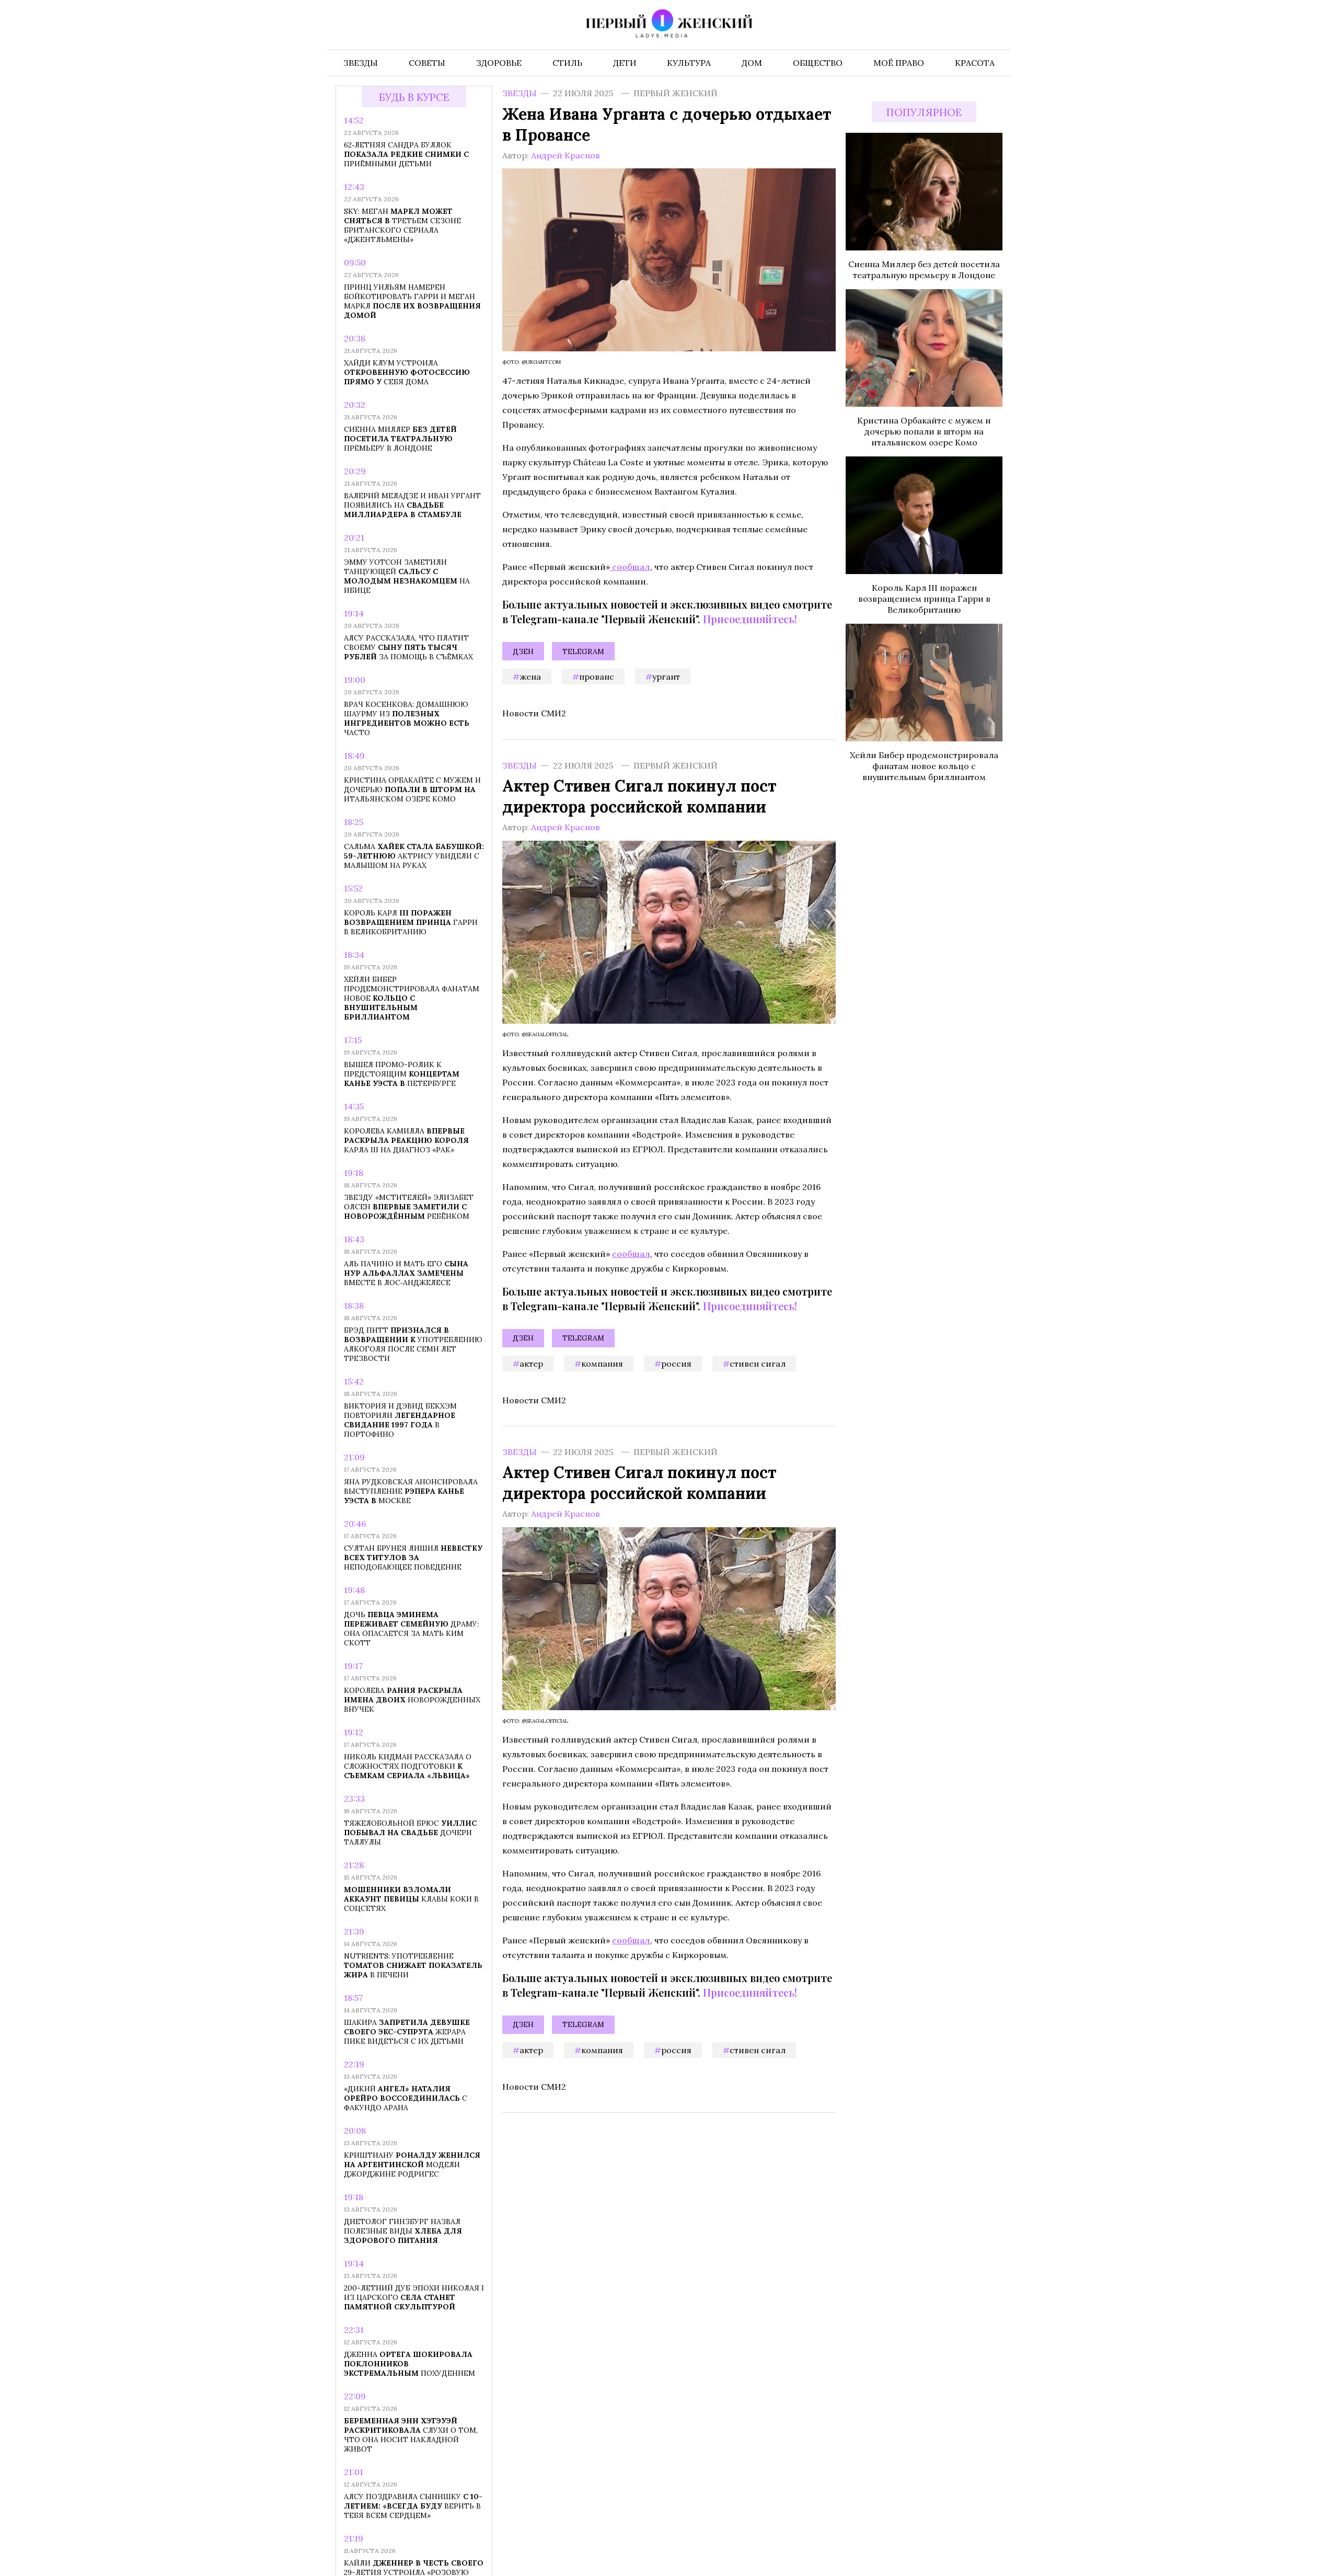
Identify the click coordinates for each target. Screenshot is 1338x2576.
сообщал (630, 567)
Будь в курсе (414, 97)
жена (530, 677)
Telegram (583, 651)
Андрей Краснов (566, 155)
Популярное (924, 112)
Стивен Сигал (758, 1363)
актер (531, 1363)
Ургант (666, 677)
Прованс (597, 677)
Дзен (523, 651)
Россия (676, 1363)
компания (602, 1363)
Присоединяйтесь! (750, 619)
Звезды (520, 93)
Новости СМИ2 (534, 713)
